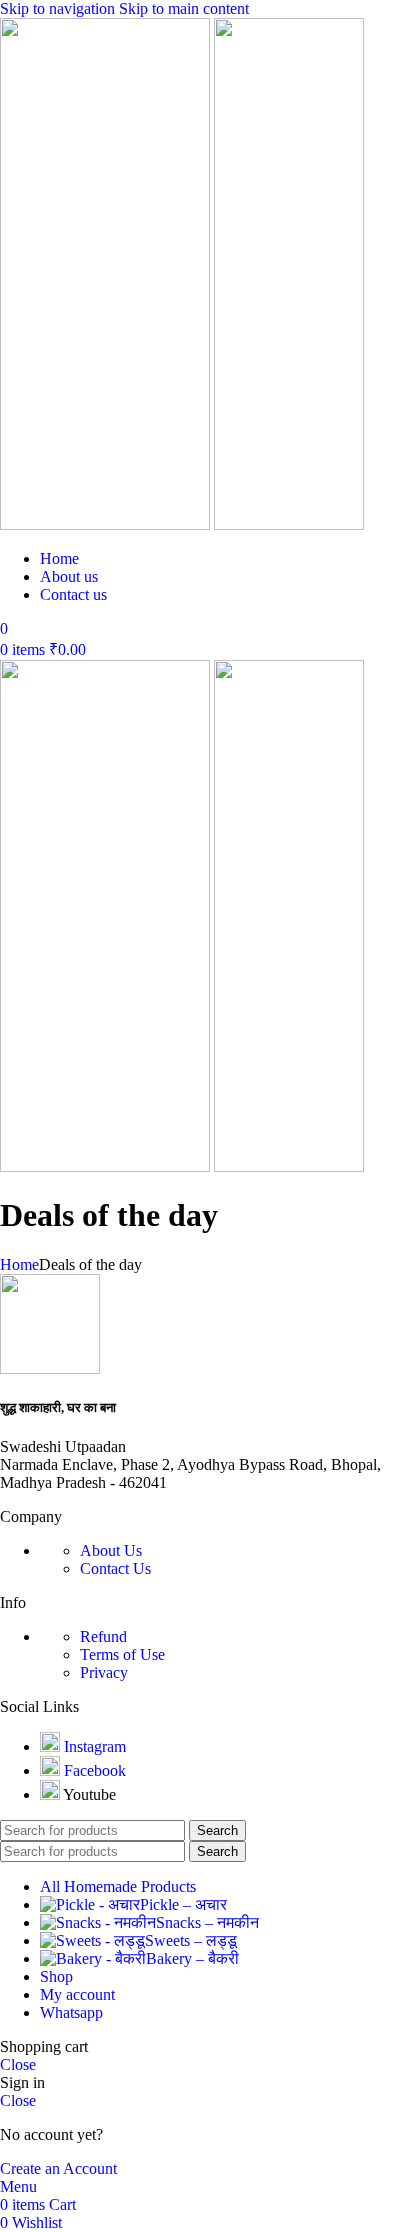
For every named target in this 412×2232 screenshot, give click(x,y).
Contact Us (115, 1568)
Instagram (95, 1746)
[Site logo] (107, 524)
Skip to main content (184, 8)
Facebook (95, 1770)
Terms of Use (122, 1654)
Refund (103, 1636)
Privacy (104, 1672)
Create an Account (58, 2168)
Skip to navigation (59, 8)
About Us (111, 1550)
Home (19, 1264)
